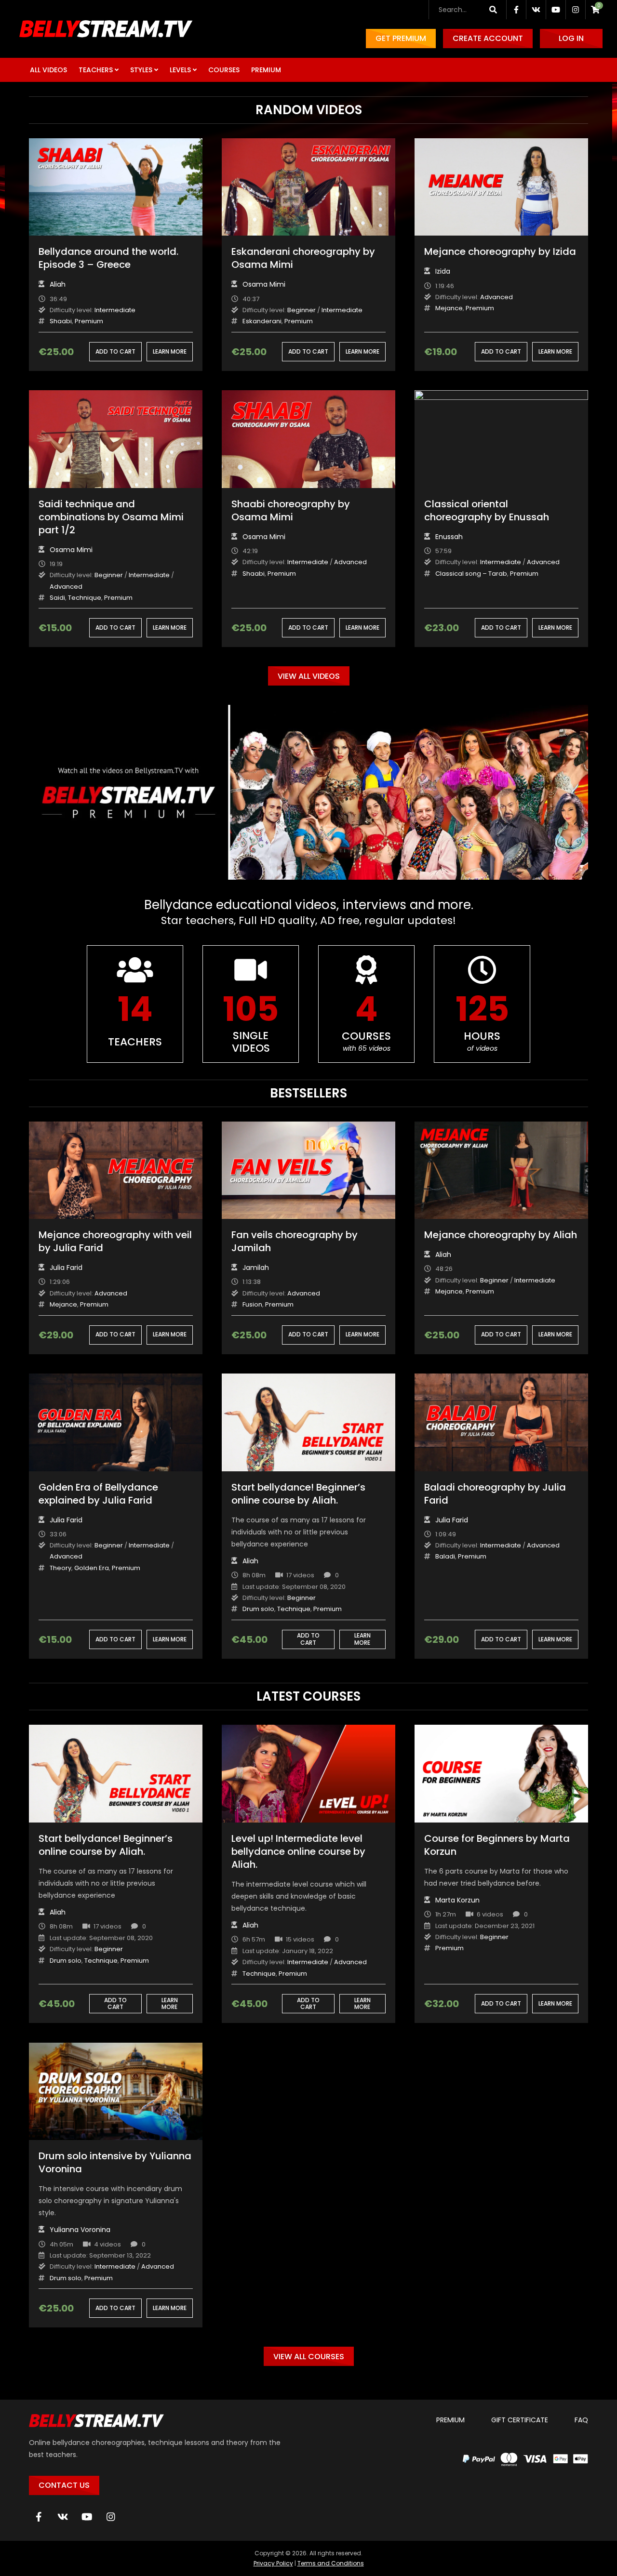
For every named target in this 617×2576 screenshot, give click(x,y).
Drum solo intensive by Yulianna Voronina (115, 2162)
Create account (488, 38)
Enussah (449, 537)
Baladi (445, 1556)
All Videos (48, 70)
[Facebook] (39, 2517)
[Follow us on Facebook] (516, 10)
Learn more (170, 351)
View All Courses (309, 2357)
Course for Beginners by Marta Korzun (497, 1845)
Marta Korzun (457, 1900)
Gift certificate (520, 2420)
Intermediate (115, 310)
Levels (180, 70)
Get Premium (401, 38)
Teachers (96, 70)
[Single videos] (251, 1004)
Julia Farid (66, 1268)
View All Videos (309, 676)
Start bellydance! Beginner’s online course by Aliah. (298, 1494)
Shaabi (61, 321)
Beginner (302, 310)
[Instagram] (111, 2517)
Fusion (252, 1304)
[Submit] (493, 10)
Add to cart (115, 351)
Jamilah (256, 1268)
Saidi (57, 598)
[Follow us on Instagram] (576, 10)
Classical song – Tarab (471, 574)
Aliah (58, 284)
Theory (60, 1568)
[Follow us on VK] (536, 10)
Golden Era (92, 1568)
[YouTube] (87, 2517)
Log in (571, 38)
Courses (224, 70)
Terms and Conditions (331, 2563)
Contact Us (64, 2485)
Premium (266, 70)
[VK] (63, 2517)
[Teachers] (135, 1004)
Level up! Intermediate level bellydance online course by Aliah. (298, 1851)
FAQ (581, 2420)
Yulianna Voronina (80, 2230)
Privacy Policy (273, 2563)
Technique (85, 598)
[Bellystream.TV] (106, 29)
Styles (141, 70)
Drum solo (258, 1609)
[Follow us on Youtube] (556, 10)
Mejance (449, 308)
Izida (443, 271)
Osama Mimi (264, 284)
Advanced (496, 297)
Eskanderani (262, 321)
